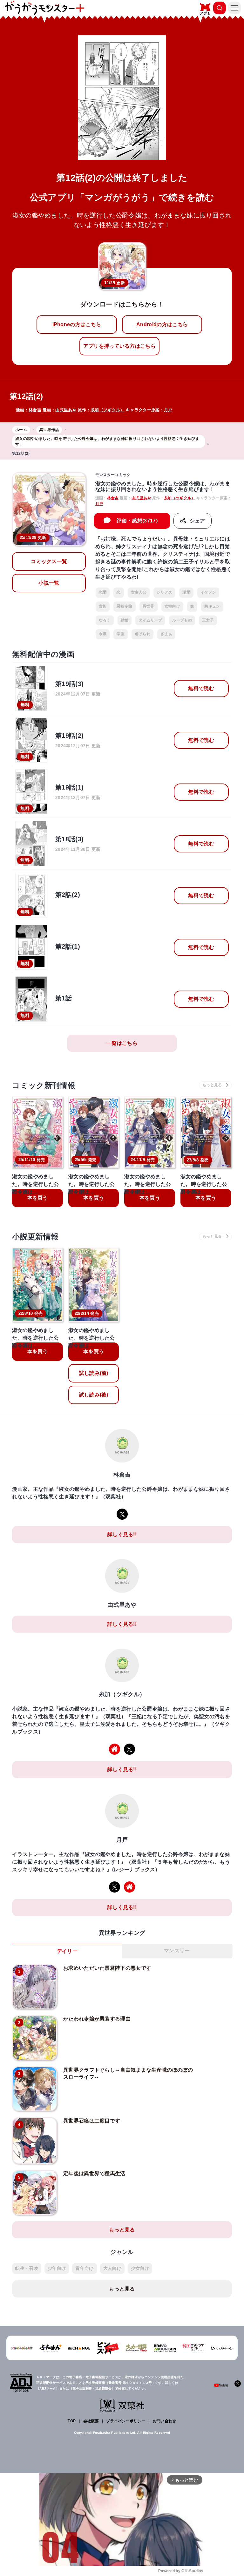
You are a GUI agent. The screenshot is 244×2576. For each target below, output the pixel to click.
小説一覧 (49, 583)
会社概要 (91, 2421)
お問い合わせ (165, 2421)
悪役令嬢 (124, 606)
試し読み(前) (94, 1373)
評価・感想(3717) (137, 521)
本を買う (38, 1198)
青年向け (84, 2268)
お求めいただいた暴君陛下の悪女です (107, 1968)
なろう (105, 620)
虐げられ (142, 634)
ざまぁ (166, 634)
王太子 (208, 620)
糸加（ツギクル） (108, 410)
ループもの (182, 620)
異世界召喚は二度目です (92, 2121)
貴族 (103, 606)
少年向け (57, 2268)
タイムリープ (150, 620)
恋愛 (103, 592)
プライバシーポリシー (126, 2421)
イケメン (208, 592)
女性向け (172, 606)
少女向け (140, 2268)
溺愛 (186, 592)
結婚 (125, 620)
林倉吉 (35, 410)
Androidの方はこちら (162, 324)
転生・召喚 (27, 2268)
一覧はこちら (122, 1043)
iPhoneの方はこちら (77, 324)
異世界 (149, 606)
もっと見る (122, 2230)
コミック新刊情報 (44, 1085)
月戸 (168, 410)
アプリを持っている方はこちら (119, 346)
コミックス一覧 (49, 561)
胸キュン (212, 606)
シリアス (164, 592)
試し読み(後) (94, 1395)
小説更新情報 (35, 1237)
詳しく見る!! (122, 1534)
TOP (72, 2421)
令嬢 (103, 634)
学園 (121, 634)
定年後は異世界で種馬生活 (94, 2173)
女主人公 (139, 592)
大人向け (112, 2268)
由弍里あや (66, 410)
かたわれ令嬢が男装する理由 (97, 2019)
